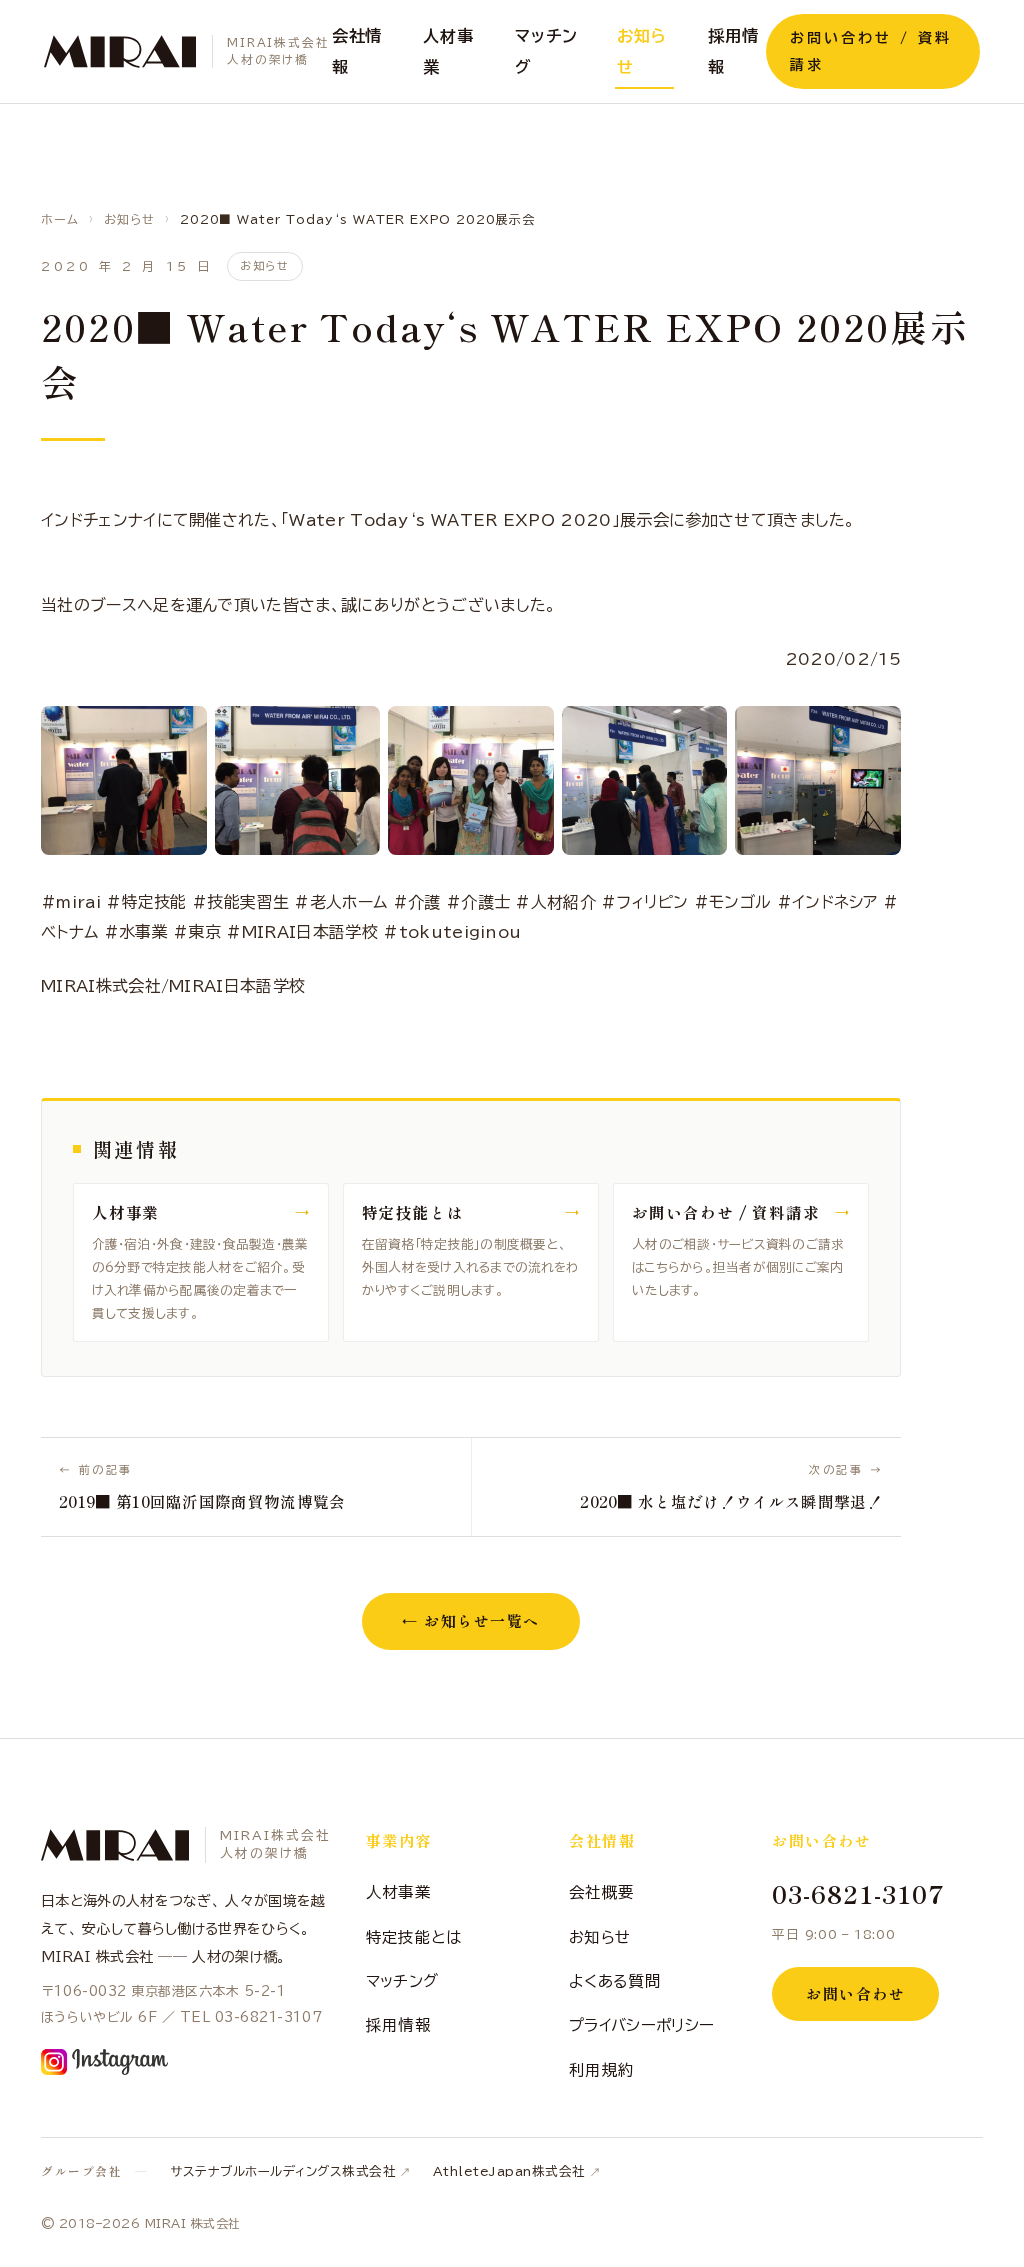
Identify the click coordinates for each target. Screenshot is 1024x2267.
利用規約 (601, 2070)
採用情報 (733, 51)
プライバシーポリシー (641, 2025)
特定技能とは (414, 1937)
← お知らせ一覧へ (471, 1620)
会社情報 (357, 51)
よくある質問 (615, 1981)
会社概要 (601, 1892)
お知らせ (642, 51)
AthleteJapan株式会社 (509, 2171)
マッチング (546, 51)
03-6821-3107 (858, 1893)
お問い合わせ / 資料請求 (871, 51)
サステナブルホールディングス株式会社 (283, 2171)
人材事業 (448, 51)
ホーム (60, 219)
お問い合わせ (855, 1993)
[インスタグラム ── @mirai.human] (104, 2062)
